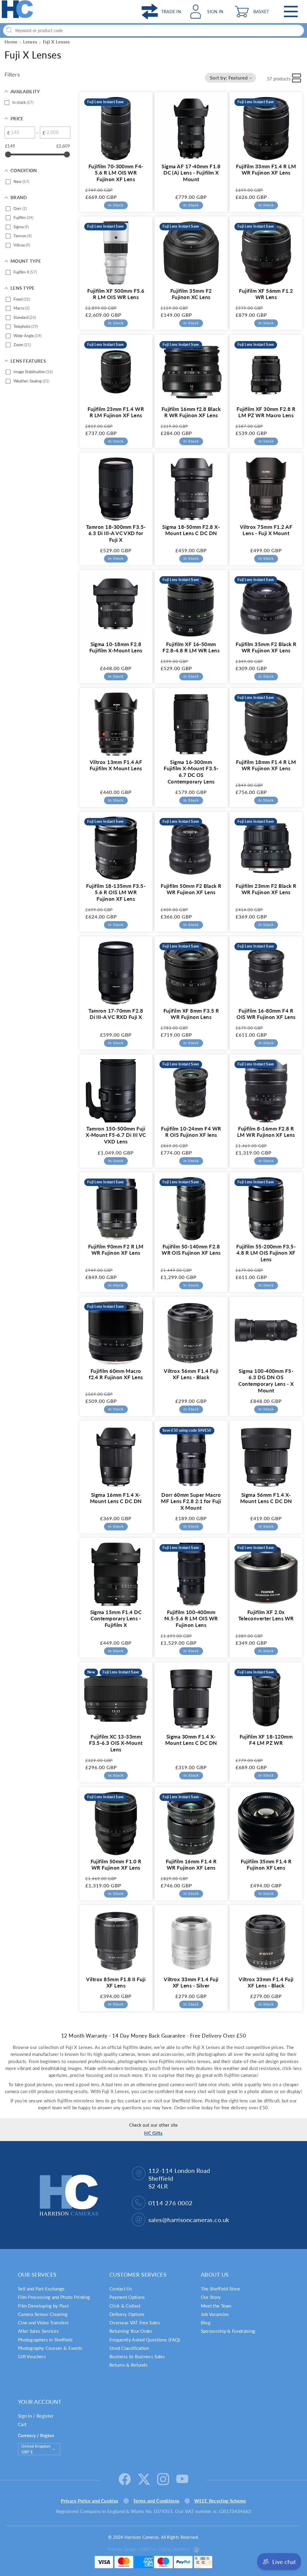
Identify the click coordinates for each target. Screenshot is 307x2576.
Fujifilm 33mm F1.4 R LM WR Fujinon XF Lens (266, 170)
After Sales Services (38, 2331)
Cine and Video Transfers (43, 2323)
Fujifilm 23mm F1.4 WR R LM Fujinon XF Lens (116, 412)
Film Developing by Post (43, 2306)
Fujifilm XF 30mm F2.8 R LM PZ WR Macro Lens (266, 412)
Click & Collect (125, 2306)
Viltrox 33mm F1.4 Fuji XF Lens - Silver (191, 1983)
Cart (22, 2424)
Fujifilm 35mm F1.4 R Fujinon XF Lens (266, 1864)
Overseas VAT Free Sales (135, 2323)
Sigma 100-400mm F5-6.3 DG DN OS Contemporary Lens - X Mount (266, 1381)
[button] (253, 12)
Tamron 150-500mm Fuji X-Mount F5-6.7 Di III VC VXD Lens (116, 1135)
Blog (206, 2323)
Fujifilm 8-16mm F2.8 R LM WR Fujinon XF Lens (266, 1132)
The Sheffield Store (221, 2289)
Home (11, 42)
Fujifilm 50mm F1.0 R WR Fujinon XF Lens (116, 1864)
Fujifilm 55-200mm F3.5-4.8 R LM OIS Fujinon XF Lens (266, 1253)
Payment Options (127, 2297)
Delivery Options (127, 2314)
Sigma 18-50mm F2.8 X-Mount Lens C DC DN (191, 530)
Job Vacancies (215, 2314)
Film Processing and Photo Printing (54, 2297)
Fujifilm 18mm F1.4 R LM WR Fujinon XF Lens (266, 765)
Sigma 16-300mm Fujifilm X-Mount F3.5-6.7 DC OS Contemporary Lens (191, 772)
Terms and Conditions (156, 2501)
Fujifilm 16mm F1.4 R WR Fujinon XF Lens (191, 1864)
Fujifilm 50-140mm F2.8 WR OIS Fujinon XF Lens (191, 1250)
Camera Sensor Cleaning (43, 2314)
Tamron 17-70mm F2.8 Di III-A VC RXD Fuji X (116, 1014)
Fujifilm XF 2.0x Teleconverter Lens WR (266, 1615)
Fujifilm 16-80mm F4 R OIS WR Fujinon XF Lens (266, 1014)
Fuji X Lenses (57, 42)
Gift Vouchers (32, 2356)
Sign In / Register (36, 2416)
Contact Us (121, 2289)
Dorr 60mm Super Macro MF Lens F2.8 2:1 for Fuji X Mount (191, 1501)
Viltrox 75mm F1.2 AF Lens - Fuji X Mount (266, 530)
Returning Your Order (131, 2331)
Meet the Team (216, 2306)
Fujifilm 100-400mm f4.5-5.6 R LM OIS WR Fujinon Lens (191, 1619)
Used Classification (129, 2348)
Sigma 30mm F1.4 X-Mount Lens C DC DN (191, 1740)
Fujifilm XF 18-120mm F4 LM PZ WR (266, 1740)
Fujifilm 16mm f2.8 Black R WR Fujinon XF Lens (191, 412)
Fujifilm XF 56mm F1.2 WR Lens (266, 294)
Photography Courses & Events (50, 2348)
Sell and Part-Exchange (41, 2289)
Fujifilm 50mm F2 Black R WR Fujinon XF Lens (191, 889)
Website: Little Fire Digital (148, 2549)
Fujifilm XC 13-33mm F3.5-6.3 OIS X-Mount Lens (116, 1743)
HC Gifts (153, 2133)
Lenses (30, 42)
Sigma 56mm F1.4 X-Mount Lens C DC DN (266, 1498)
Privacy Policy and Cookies (89, 2501)
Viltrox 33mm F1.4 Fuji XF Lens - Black (266, 1983)
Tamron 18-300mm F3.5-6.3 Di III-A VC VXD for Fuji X (116, 533)
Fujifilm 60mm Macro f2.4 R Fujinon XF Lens (116, 1374)
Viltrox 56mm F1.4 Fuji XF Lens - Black (191, 1374)
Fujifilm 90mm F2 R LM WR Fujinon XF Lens (116, 1250)
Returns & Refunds (128, 2365)
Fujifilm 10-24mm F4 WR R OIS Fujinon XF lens (191, 1132)
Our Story (211, 2297)
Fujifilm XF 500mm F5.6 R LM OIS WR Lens (116, 294)
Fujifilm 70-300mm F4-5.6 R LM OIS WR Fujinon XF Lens (116, 173)
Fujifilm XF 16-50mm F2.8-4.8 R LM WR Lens (191, 647)
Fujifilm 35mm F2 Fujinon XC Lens (191, 294)
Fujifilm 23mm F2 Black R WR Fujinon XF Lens (266, 889)
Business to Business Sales (137, 2356)
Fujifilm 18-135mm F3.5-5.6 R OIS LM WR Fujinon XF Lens (116, 893)
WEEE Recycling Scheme (220, 2501)
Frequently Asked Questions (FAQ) (145, 2340)
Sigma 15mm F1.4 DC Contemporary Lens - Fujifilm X (116, 1619)
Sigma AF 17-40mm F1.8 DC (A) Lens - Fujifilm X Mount (191, 173)
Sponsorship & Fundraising (228, 2331)
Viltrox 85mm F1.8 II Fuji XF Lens (116, 1983)
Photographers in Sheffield (45, 2340)
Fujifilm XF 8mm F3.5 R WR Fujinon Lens (191, 1014)
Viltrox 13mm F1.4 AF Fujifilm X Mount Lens (116, 765)
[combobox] (153, 30)
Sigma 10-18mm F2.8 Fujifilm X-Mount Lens (116, 647)
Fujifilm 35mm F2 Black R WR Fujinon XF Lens (266, 647)
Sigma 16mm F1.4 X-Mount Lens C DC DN (116, 1498)
